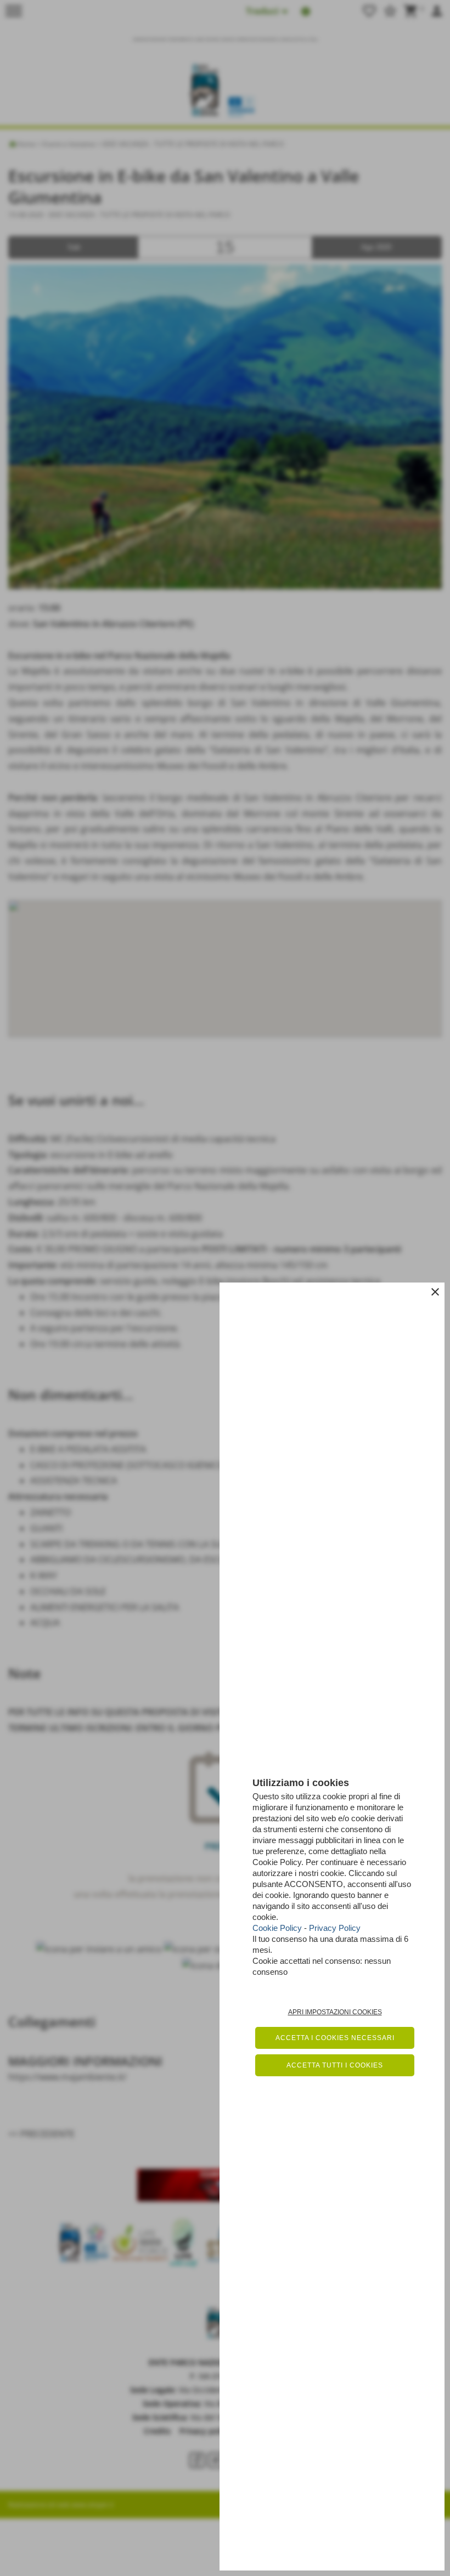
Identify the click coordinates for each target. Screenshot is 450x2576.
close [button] (435, 1292)
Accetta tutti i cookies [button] (335, 2065)
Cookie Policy (277, 1928)
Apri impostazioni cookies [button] (335, 2012)
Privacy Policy (335, 1928)
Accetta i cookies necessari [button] (335, 2038)
